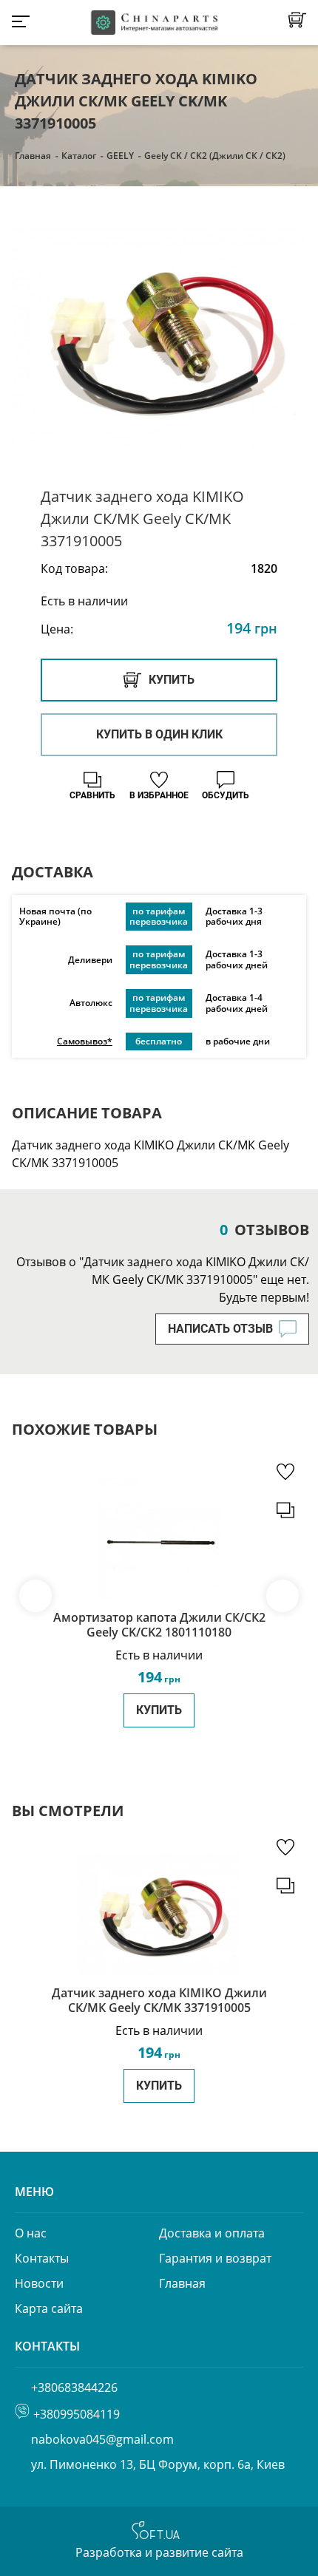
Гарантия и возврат (215, 2258)
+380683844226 (74, 2388)
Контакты (42, 2258)
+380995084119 (77, 2414)
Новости (39, 2283)
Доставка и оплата (212, 2233)
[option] (159, 338)
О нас (31, 2233)
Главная (33, 156)
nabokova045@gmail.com (102, 2439)
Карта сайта (49, 2308)
